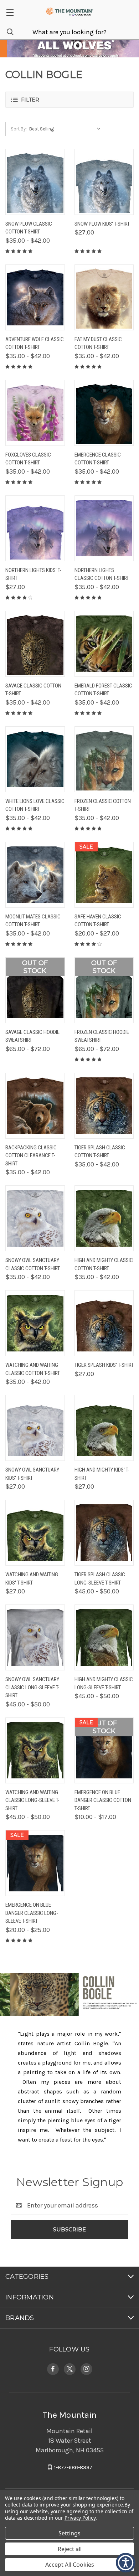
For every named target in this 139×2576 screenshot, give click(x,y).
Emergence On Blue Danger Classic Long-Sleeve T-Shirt (32, 1913)
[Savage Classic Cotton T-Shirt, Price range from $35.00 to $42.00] (35, 644)
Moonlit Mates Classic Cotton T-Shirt (33, 921)
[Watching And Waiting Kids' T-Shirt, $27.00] (35, 1533)
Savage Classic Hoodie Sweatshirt (32, 1036)
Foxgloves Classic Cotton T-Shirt (28, 459)
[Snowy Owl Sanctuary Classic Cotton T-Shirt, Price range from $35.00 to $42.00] (35, 1218)
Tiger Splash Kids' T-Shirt (104, 1365)
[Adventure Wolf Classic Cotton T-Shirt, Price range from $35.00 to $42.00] (35, 297)
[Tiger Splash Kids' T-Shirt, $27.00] (104, 1323)
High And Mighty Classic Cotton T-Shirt (104, 1264)
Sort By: (19, 129)
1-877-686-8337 (73, 2467)
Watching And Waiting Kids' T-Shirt (32, 1579)
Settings (69, 2533)
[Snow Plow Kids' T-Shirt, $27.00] (104, 182)
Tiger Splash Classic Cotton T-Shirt (100, 1152)
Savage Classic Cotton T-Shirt (33, 690)
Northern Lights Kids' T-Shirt (33, 574)
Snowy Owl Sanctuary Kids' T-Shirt (32, 1474)
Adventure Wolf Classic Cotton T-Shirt (35, 343)
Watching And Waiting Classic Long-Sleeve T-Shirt (32, 1800)
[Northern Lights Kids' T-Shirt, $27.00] (35, 528)
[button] (10, 12)
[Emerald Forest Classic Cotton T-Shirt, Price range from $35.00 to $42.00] (104, 644)
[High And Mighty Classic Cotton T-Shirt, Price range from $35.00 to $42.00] (104, 1218)
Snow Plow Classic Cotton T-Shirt (29, 228)
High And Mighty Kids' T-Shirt (102, 1474)
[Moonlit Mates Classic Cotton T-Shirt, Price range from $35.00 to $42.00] (35, 875)
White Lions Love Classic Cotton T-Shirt (35, 805)
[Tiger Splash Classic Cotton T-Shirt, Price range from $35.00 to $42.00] (104, 1106)
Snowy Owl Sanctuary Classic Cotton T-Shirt (33, 1264)
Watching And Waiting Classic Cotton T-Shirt (33, 1369)
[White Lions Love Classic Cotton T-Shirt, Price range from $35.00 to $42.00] (35, 759)
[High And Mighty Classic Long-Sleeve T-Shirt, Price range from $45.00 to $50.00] (104, 1637)
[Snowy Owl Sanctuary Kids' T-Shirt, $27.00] (35, 1428)
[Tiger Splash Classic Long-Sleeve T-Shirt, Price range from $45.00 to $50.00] (104, 1533)
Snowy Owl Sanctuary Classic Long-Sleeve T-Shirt (32, 1687)
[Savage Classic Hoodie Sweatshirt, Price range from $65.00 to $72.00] (35, 990)
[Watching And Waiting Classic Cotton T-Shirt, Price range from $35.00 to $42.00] (35, 1323)
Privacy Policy (80, 2518)
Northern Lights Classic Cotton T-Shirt (102, 574)
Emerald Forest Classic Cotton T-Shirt (103, 690)
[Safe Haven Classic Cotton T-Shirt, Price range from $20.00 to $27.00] (104, 875)
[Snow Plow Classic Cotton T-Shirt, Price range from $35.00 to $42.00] (35, 182)
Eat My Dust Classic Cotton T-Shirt (98, 343)
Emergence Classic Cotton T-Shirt (98, 459)
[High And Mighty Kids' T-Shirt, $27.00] (104, 1428)
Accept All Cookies (70, 2565)
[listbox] (67, 129)
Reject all (70, 2549)
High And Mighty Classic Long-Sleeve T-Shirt (104, 1683)
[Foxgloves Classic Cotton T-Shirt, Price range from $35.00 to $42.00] (35, 413)
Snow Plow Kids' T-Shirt (102, 224)
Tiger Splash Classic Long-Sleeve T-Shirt (100, 1579)
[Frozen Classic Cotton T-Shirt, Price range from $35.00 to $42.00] (104, 759)
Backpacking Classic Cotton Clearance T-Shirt (31, 1156)
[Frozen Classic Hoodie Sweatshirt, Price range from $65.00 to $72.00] (104, 990)
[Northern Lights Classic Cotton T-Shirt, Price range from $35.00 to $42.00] (104, 528)
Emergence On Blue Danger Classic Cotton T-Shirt (103, 1800)
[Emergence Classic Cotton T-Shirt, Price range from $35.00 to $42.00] (104, 413)
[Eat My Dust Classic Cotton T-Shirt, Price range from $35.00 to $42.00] (104, 297)
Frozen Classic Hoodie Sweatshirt (102, 1036)
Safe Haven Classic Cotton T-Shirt (98, 921)
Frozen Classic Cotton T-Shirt (103, 805)
